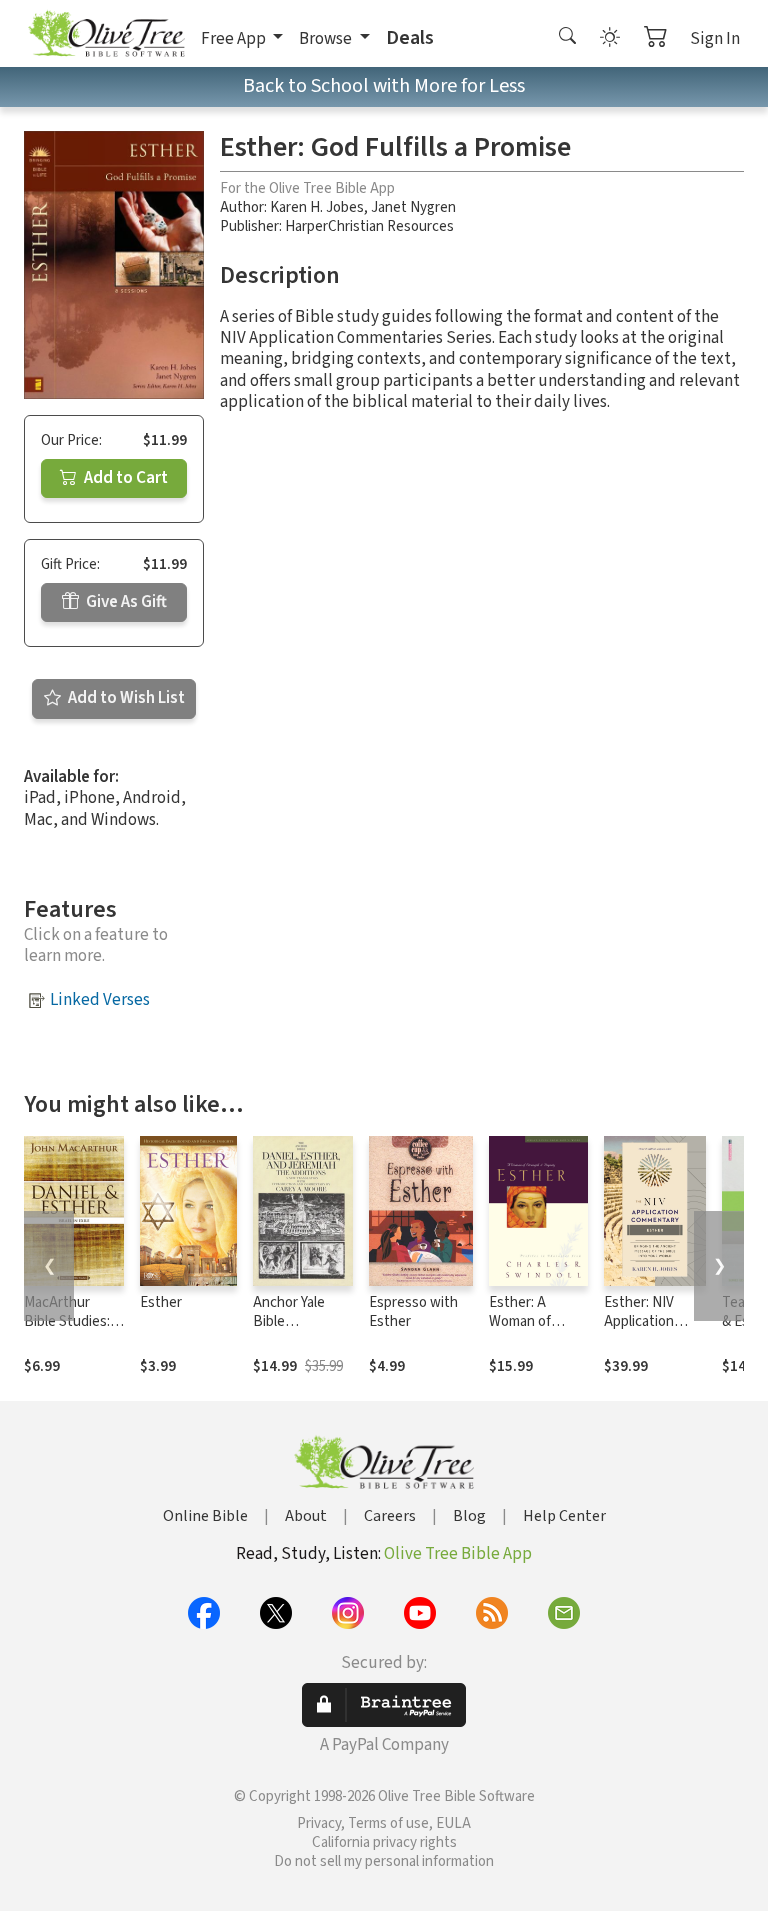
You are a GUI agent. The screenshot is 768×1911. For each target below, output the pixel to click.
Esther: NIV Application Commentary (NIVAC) (644, 1331)
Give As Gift (125, 602)
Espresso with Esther (413, 1312)
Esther (161, 1302)
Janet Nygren (413, 207)
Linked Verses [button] (100, 1000)
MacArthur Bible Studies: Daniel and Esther (67, 1331)
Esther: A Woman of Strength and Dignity (530, 1331)
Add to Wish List (125, 698)
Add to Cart (124, 478)
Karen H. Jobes (317, 207)
